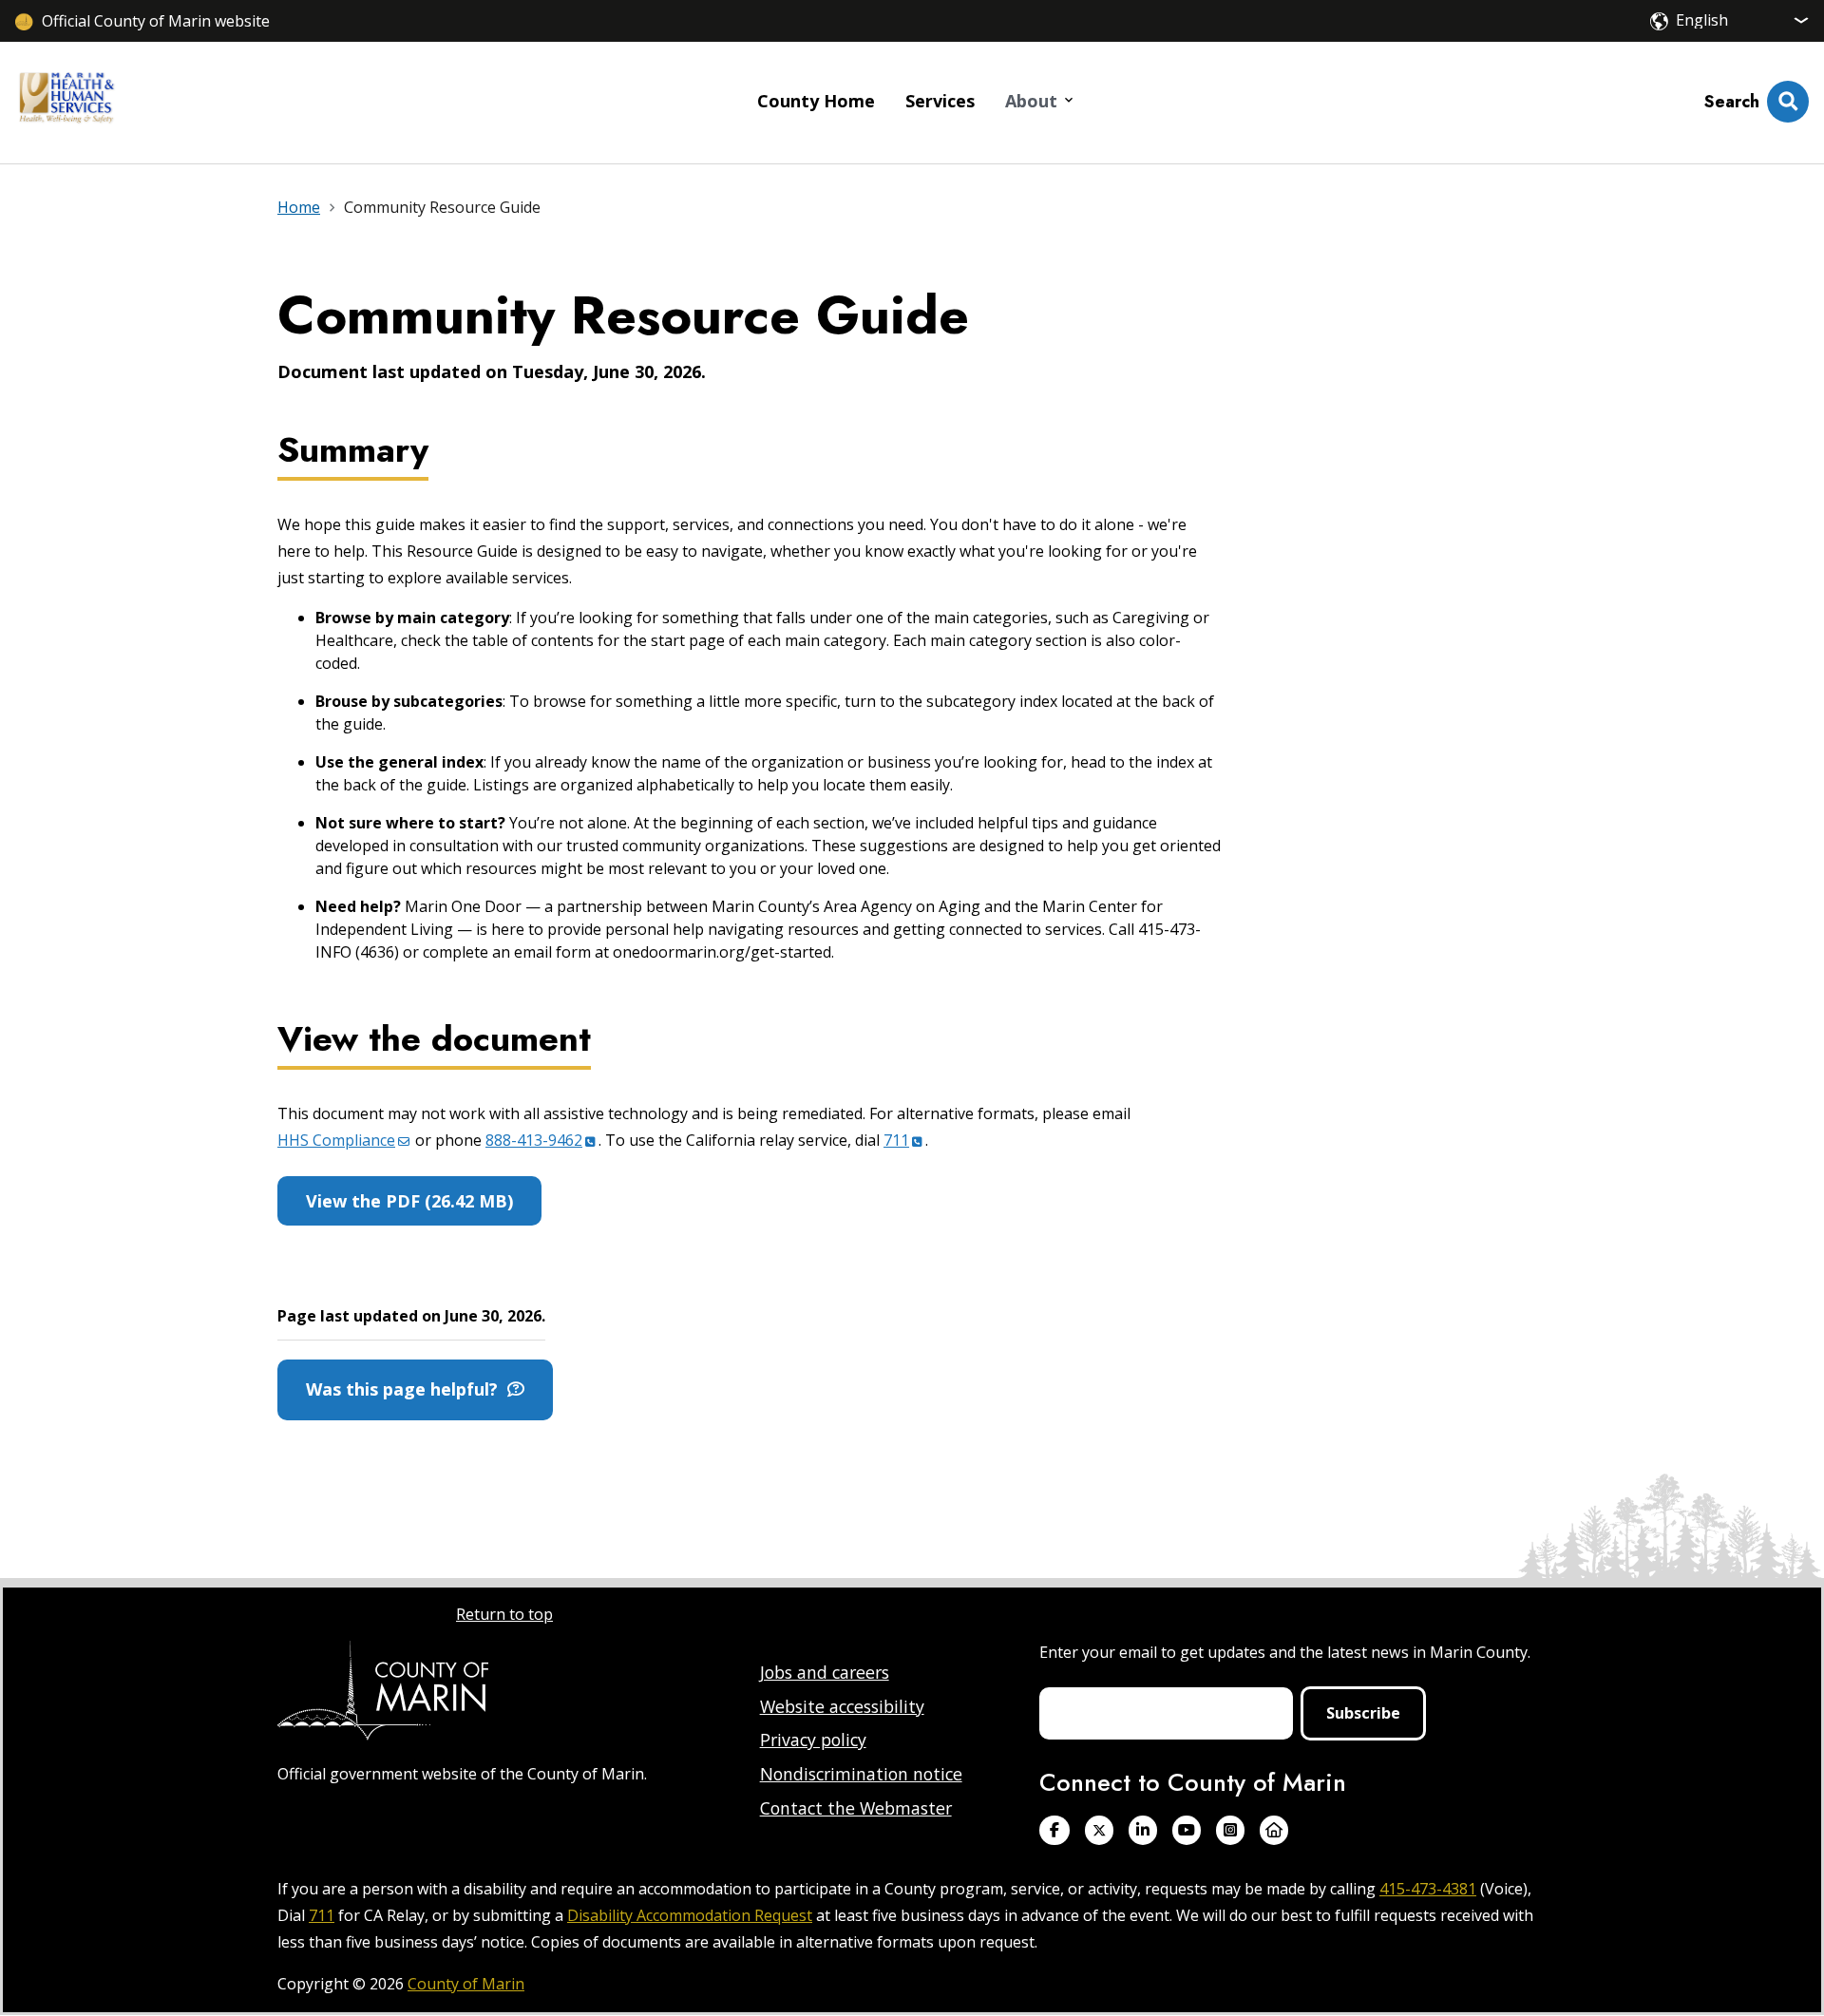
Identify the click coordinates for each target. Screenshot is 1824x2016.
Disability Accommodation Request (690, 1915)
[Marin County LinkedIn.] (1143, 1830)
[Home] (66, 103)
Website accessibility (842, 1706)
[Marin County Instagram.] (1230, 1830)
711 (322, 1915)
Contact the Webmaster (856, 1808)
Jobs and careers (825, 1672)
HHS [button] (336, 1140)
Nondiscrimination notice (861, 1774)
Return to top (504, 1614)
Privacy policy (813, 1740)
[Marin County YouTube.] (1187, 1830)
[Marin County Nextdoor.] (1274, 1830)
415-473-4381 (1428, 1889)
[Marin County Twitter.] (1099, 1830)
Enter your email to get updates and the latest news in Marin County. (1285, 1652)
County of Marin (466, 1984)
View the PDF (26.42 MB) (409, 1201)
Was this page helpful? (407, 1389)
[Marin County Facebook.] (1054, 1830)
